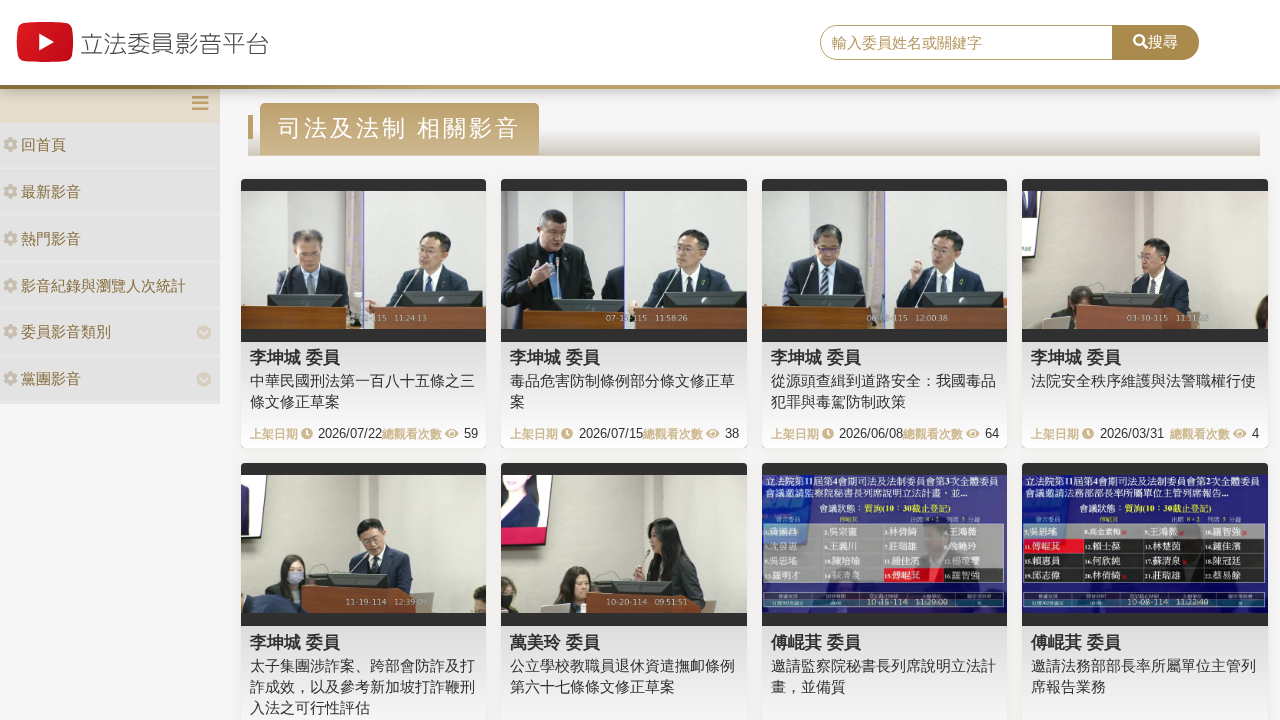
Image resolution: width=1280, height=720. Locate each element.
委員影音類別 (66, 331)
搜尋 (1163, 41)
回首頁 (43, 144)
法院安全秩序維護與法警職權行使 (1143, 380)
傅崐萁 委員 (816, 642)
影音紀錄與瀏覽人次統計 (103, 285)
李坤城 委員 (295, 357)
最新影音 (51, 191)
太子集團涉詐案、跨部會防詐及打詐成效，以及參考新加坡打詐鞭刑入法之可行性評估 (362, 687)
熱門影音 (51, 238)
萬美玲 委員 (555, 642)
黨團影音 (51, 378)
